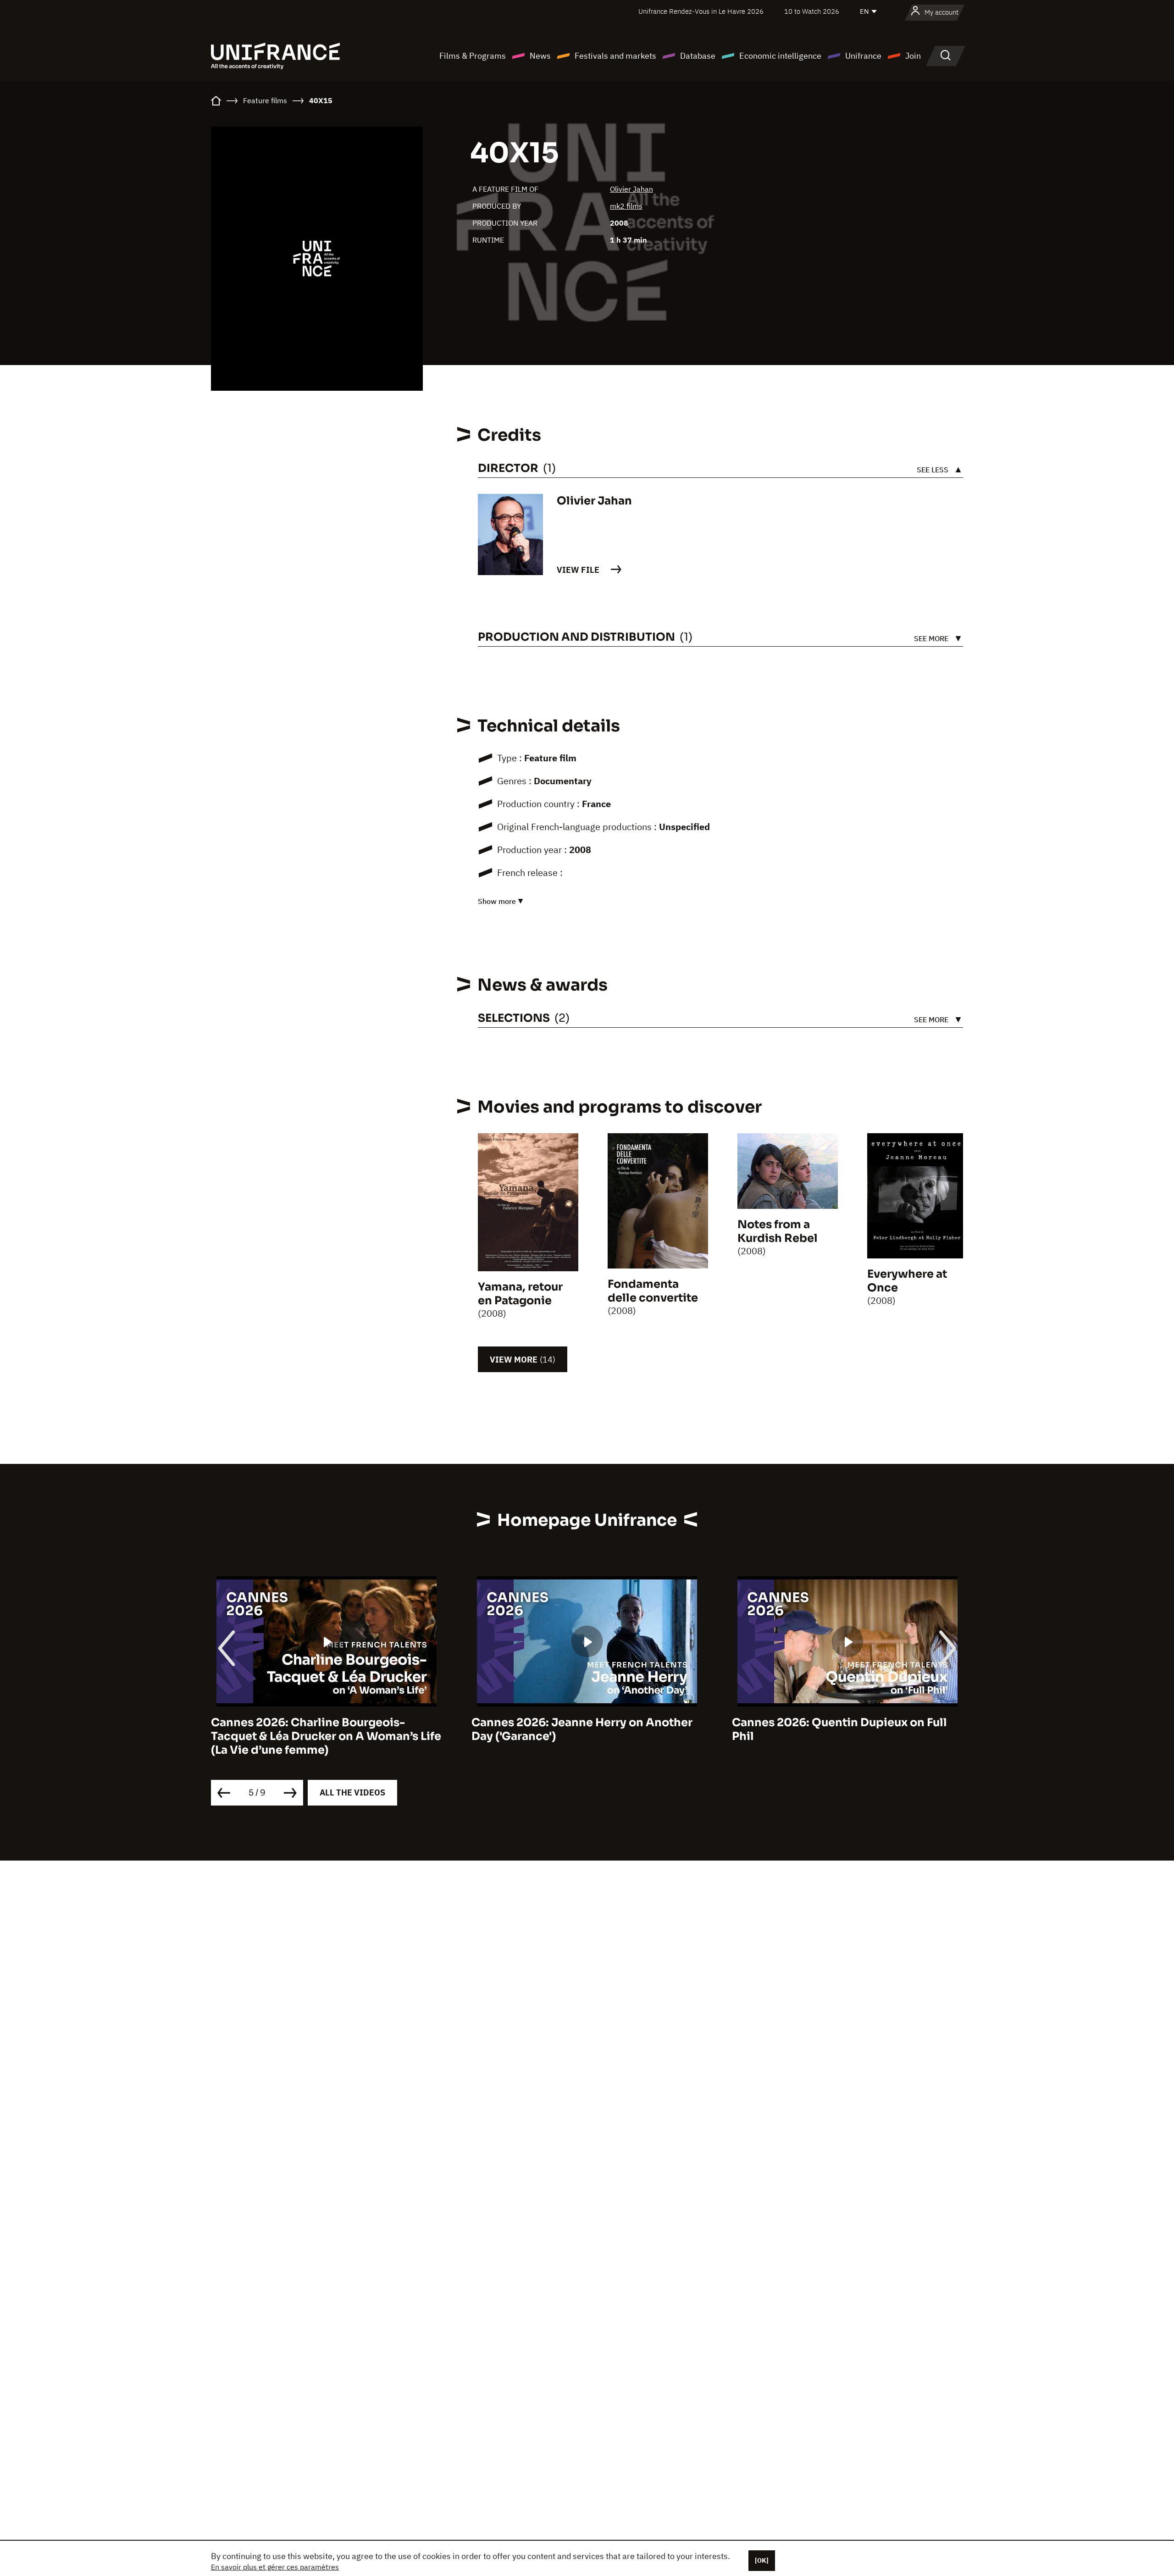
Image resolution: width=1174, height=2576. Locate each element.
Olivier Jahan (631, 189)
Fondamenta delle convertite (653, 1291)
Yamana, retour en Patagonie (520, 1294)
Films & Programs (473, 56)
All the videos (352, 1792)
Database (698, 56)
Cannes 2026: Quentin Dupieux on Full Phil (839, 1729)
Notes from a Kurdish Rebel (778, 1231)
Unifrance (863, 56)
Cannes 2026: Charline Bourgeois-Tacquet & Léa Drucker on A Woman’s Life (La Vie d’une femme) (326, 1736)
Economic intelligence (780, 56)
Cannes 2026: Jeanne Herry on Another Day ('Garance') (582, 1729)
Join (913, 56)
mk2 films (626, 206)
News (540, 56)
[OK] (762, 2560)
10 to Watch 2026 (812, 11)
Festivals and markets (615, 56)
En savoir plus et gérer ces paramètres (275, 2567)
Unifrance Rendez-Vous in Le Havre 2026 (701, 11)
